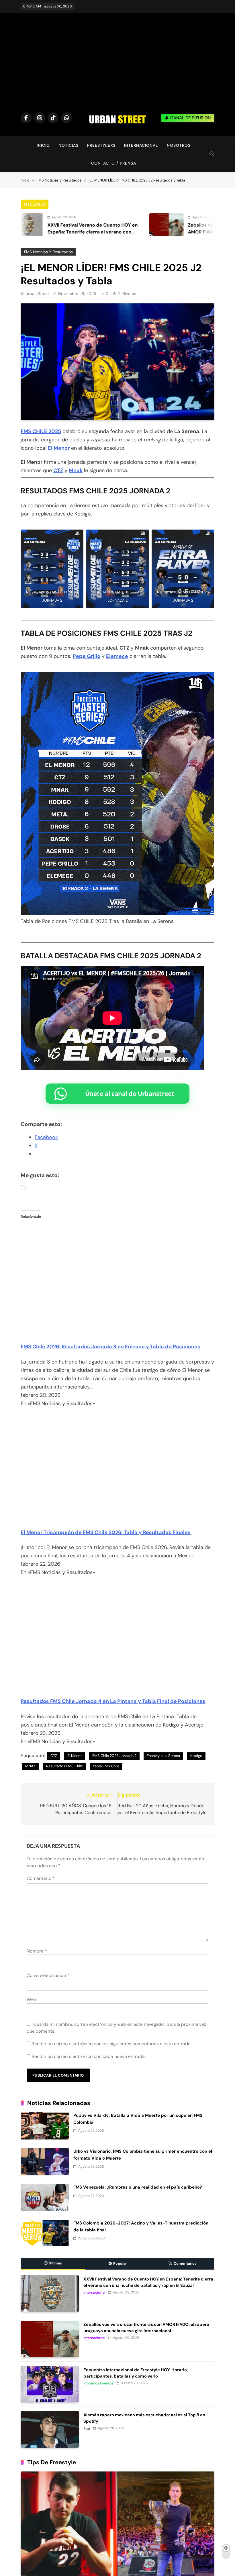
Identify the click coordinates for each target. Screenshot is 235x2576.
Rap (87, 2429)
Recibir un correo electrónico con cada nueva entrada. (89, 2056)
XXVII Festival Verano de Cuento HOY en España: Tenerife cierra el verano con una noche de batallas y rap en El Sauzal (148, 2282)
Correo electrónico (48, 1975)
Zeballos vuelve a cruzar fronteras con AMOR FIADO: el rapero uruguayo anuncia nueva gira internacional (161, 232)
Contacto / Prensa (114, 163)
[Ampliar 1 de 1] (76, 537)
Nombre (37, 1951)
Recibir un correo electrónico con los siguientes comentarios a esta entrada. (111, 2044)
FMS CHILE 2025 (41, 431)
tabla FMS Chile (106, 1766)
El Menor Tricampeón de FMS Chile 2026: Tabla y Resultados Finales (106, 1532)
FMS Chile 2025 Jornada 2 (114, 1756)
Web (31, 2000)
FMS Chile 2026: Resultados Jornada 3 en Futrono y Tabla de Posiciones (110, 1347)
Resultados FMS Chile (64, 1766)
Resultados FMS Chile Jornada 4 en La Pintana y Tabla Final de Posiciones (113, 1701)
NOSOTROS (179, 145)
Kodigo (196, 1756)
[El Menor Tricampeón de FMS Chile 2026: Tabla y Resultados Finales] (117, 1517)
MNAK (31, 1766)
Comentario (41, 1878)
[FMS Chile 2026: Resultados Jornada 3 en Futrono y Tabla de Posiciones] (117, 1331)
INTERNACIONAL (141, 145)
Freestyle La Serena (163, 1756)
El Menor (59, 448)
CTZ (58, 470)
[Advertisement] (117, 65)
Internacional (94, 2293)
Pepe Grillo (87, 656)
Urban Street (37, 293)
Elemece (117, 656)
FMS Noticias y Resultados (48, 252)
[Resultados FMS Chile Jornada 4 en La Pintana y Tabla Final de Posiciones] (117, 1686)
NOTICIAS (68, 145)
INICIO (43, 145)
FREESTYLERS (101, 145)
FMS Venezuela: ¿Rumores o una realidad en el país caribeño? (138, 2187)
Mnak (76, 470)
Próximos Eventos (98, 2383)
